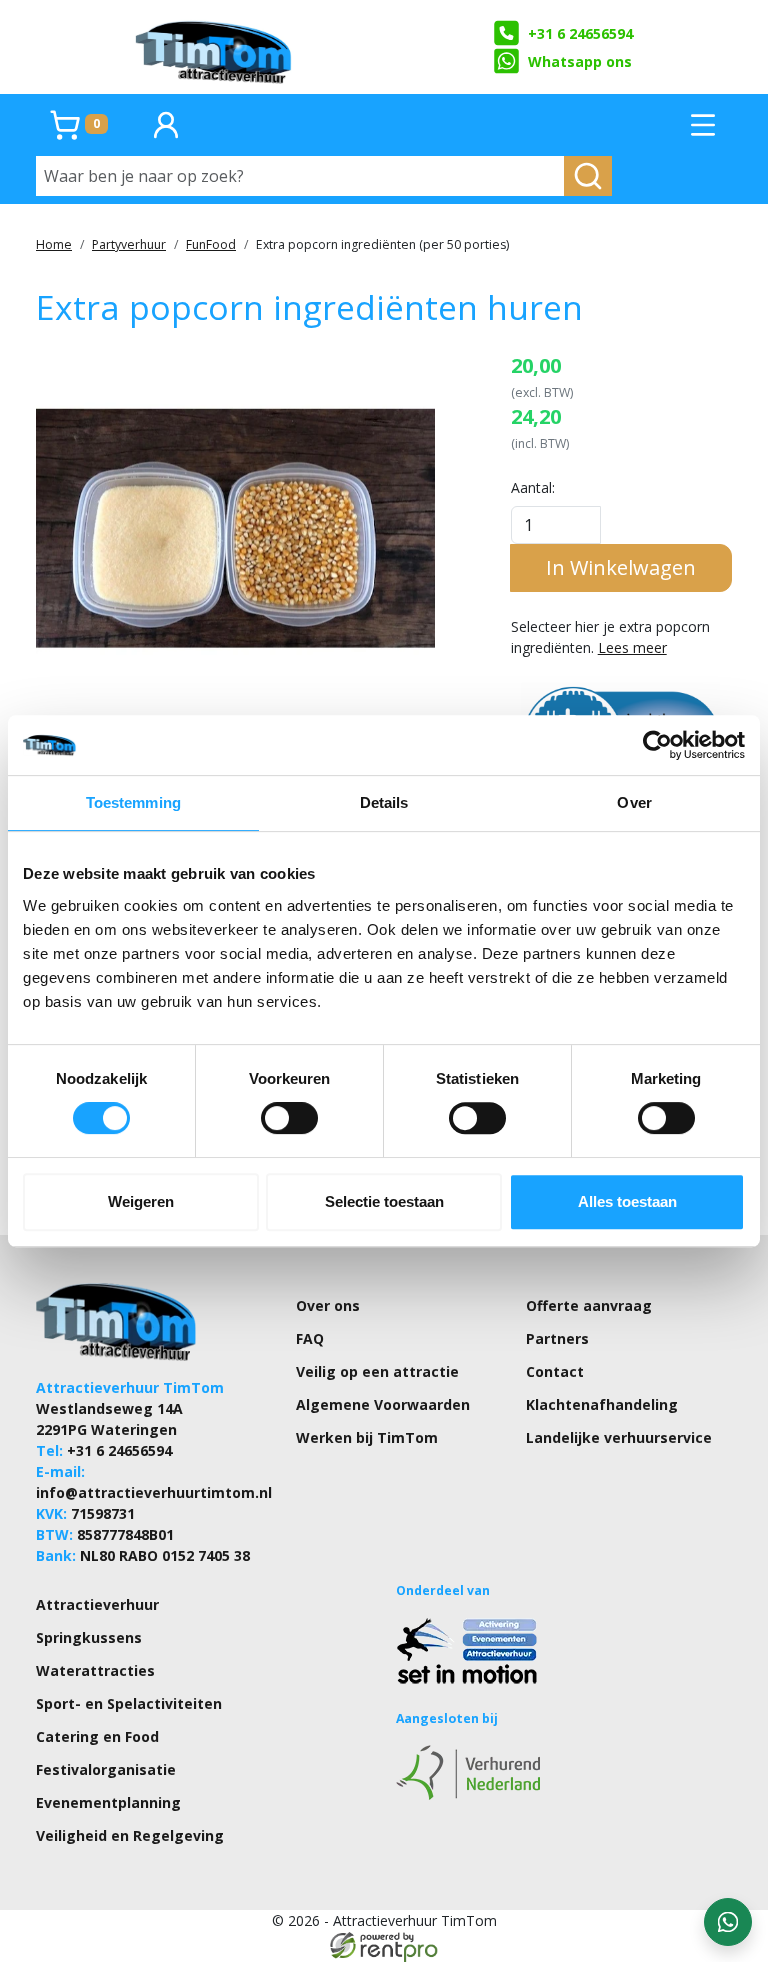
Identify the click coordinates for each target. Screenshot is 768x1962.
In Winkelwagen (621, 567)
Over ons (328, 1305)
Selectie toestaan (384, 1201)
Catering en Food (97, 1736)
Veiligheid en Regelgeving (130, 1835)
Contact (555, 1371)
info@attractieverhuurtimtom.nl (154, 1492)
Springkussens (89, 1637)
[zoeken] (588, 176)
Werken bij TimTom (367, 1437)
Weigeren (141, 1201)
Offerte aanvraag (589, 1305)
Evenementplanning (108, 1802)
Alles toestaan (627, 1201)
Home (54, 244)
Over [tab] (634, 802)
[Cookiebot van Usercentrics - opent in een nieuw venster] (657, 745)
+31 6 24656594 (580, 33)
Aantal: (533, 487)
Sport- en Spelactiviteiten (129, 1703)
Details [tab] (384, 802)
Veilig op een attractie (377, 1371)
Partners (557, 1338)
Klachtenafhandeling (602, 1404)
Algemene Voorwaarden (383, 1404)
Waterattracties (95, 1670)
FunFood (211, 244)
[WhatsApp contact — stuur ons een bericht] (728, 1922)
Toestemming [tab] (133, 802)
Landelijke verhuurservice (619, 1437)
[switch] (289, 1118)
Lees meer (632, 647)
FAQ (310, 1338)
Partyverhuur (129, 244)
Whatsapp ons (580, 61)
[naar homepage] (215, 47)
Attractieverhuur (97, 1604)
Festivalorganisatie (106, 1769)
